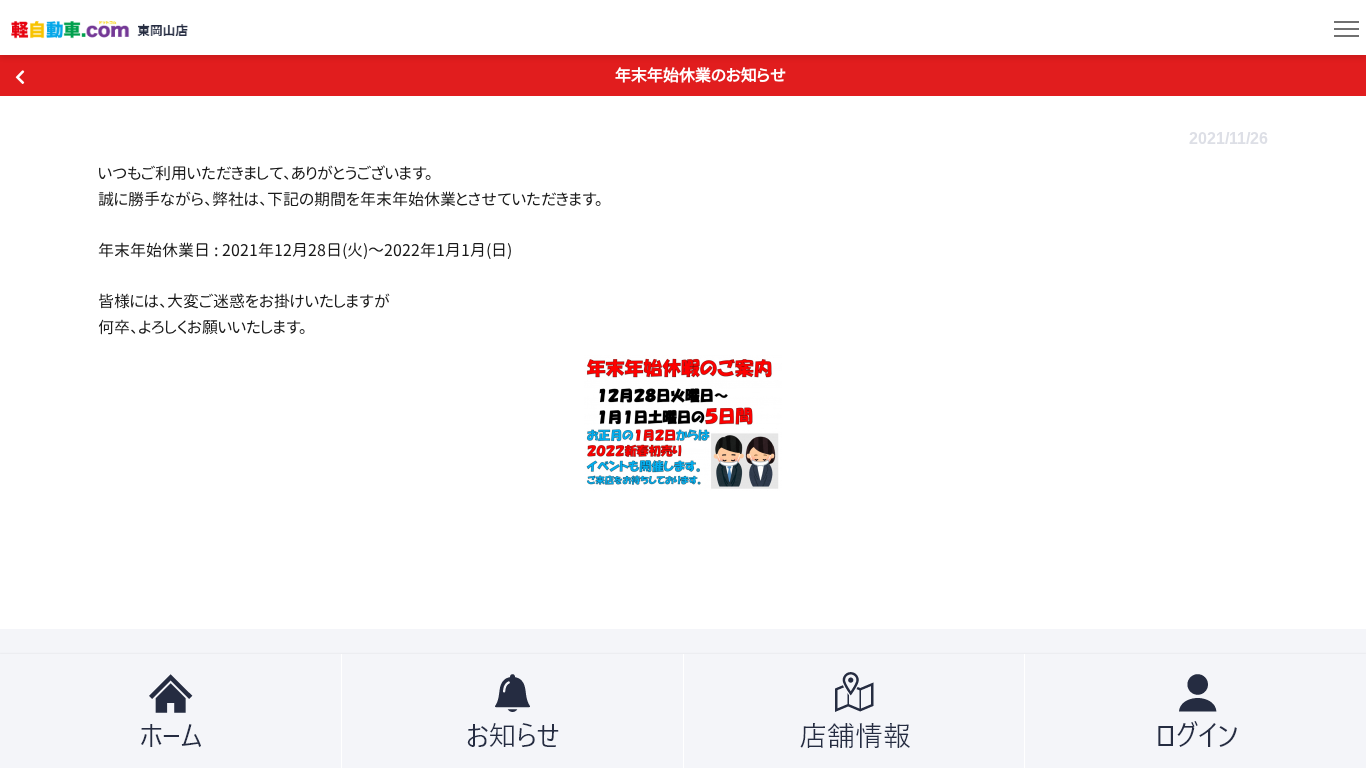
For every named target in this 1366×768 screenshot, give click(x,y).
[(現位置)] (170, 711)
